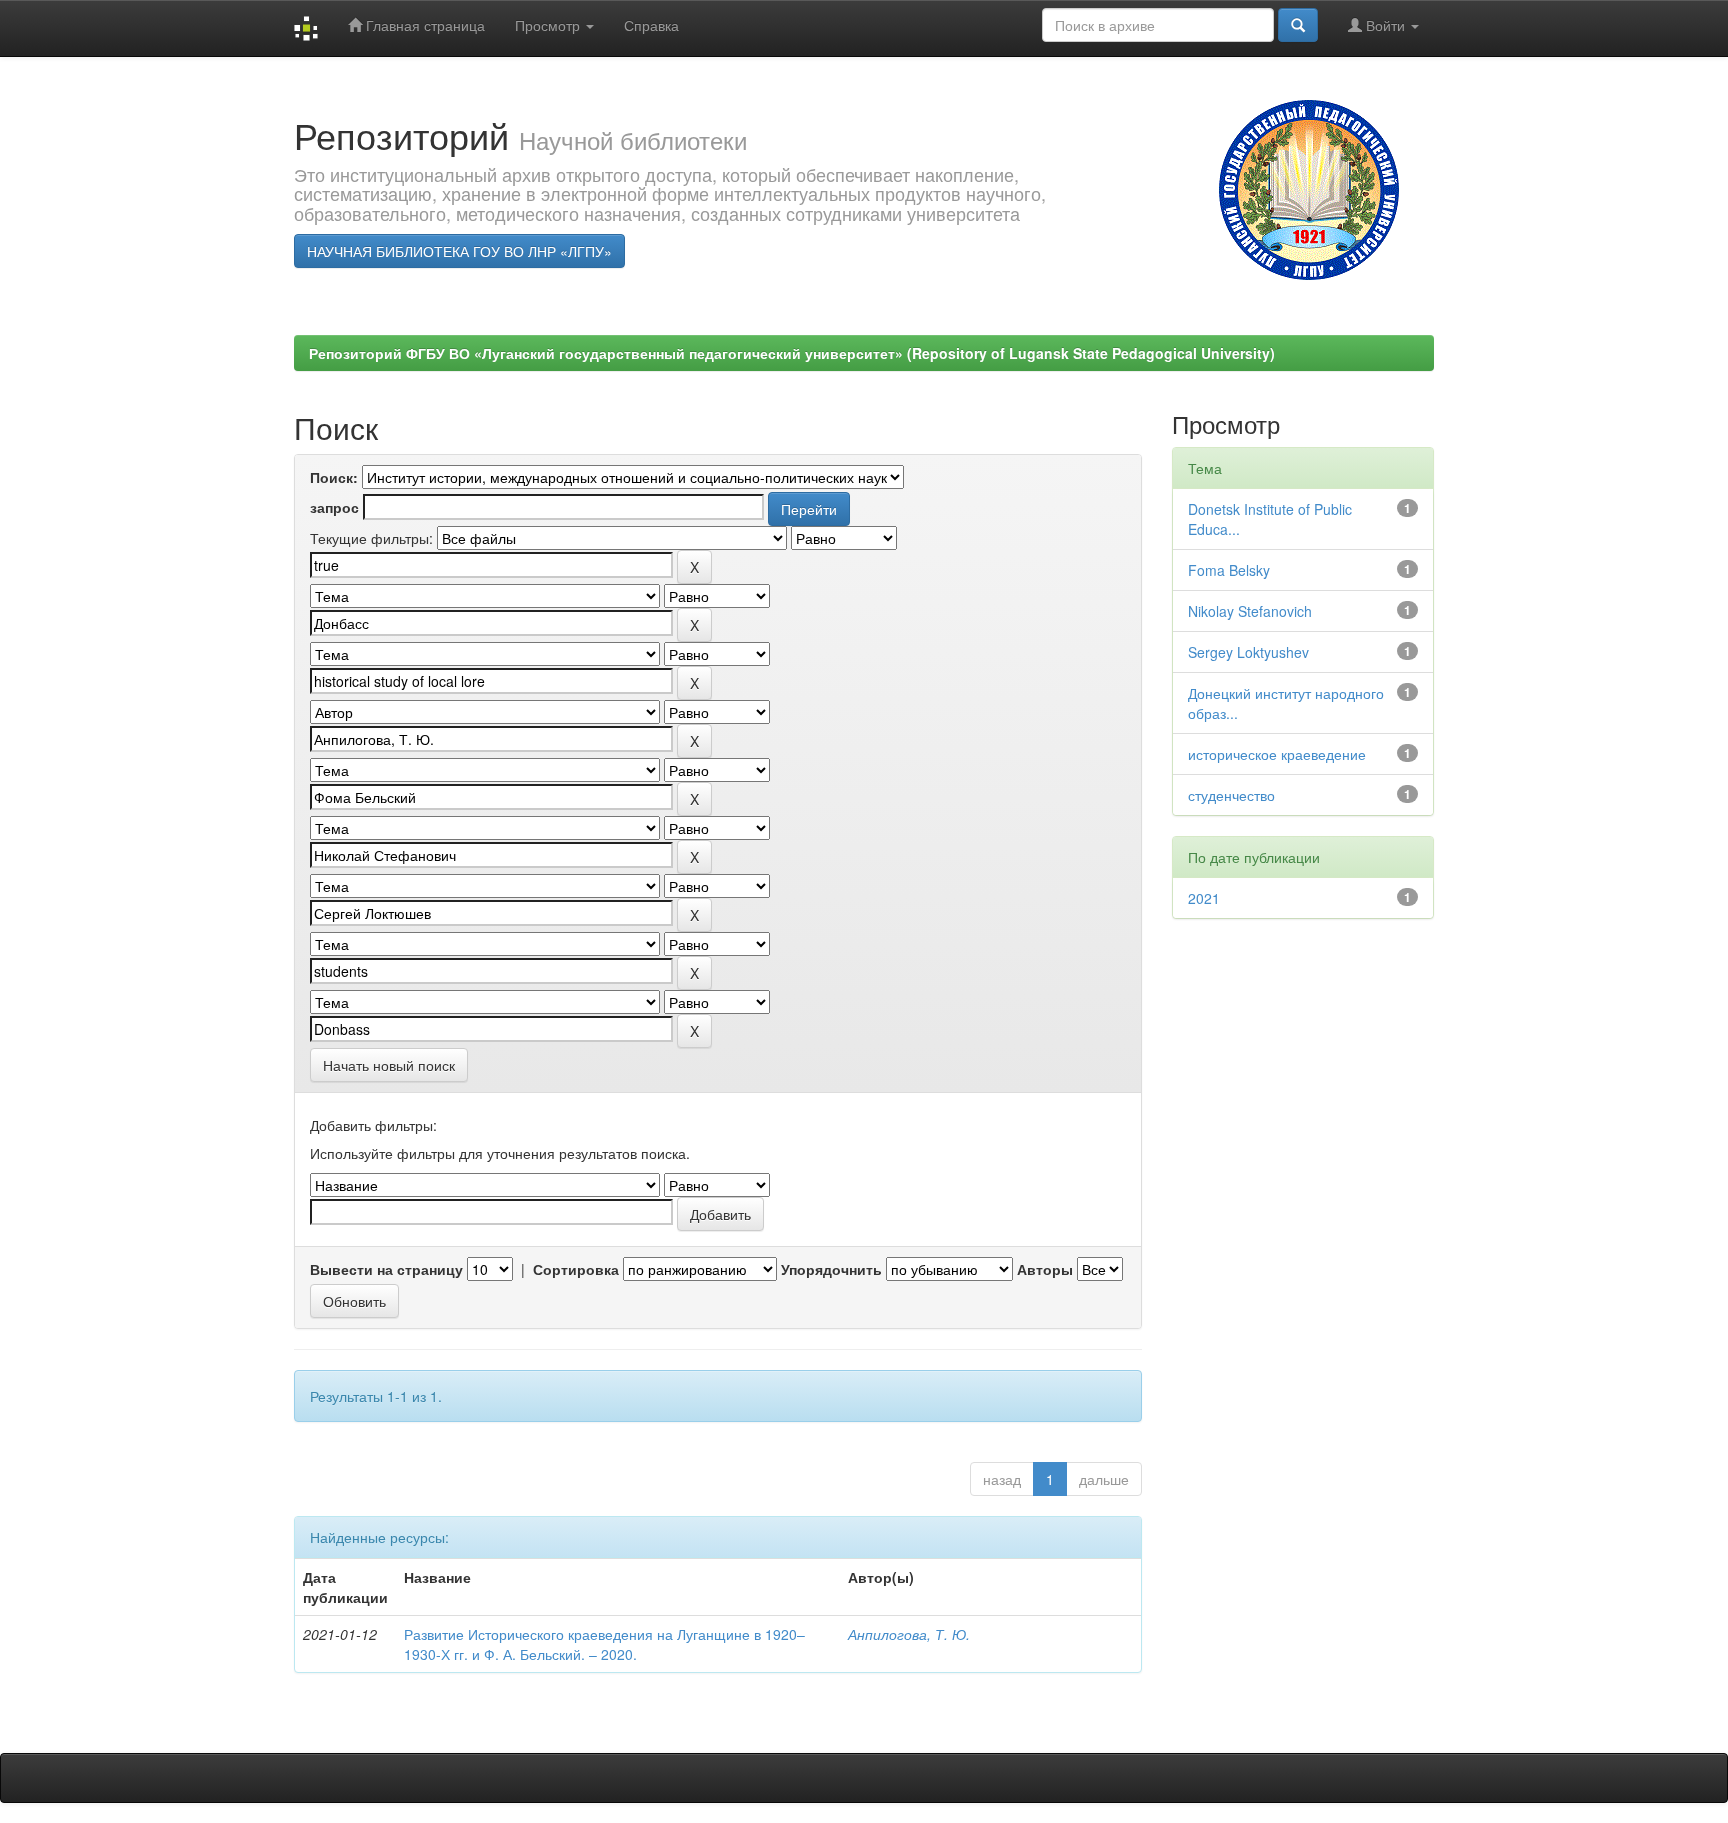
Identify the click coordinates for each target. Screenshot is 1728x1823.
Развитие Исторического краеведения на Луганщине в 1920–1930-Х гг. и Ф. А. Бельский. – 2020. (604, 1644)
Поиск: (334, 477)
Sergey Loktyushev (1248, 652)
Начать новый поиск (389, 1065)
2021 (1204, 898)
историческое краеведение (1277, 754)
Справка (651, 25)
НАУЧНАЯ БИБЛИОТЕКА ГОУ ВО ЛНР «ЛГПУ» (459, 251)
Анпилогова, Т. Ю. (909, 1634)
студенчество (1231, 795)
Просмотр (549, 25)
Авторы (1045, 1269)
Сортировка (576, 1269)
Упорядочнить (831, 1269)
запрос (334, 507)
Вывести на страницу (386, 1269)
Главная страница (423, 25)
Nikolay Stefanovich (1250, 611)
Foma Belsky (1229, 570)
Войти (1385, 25)
